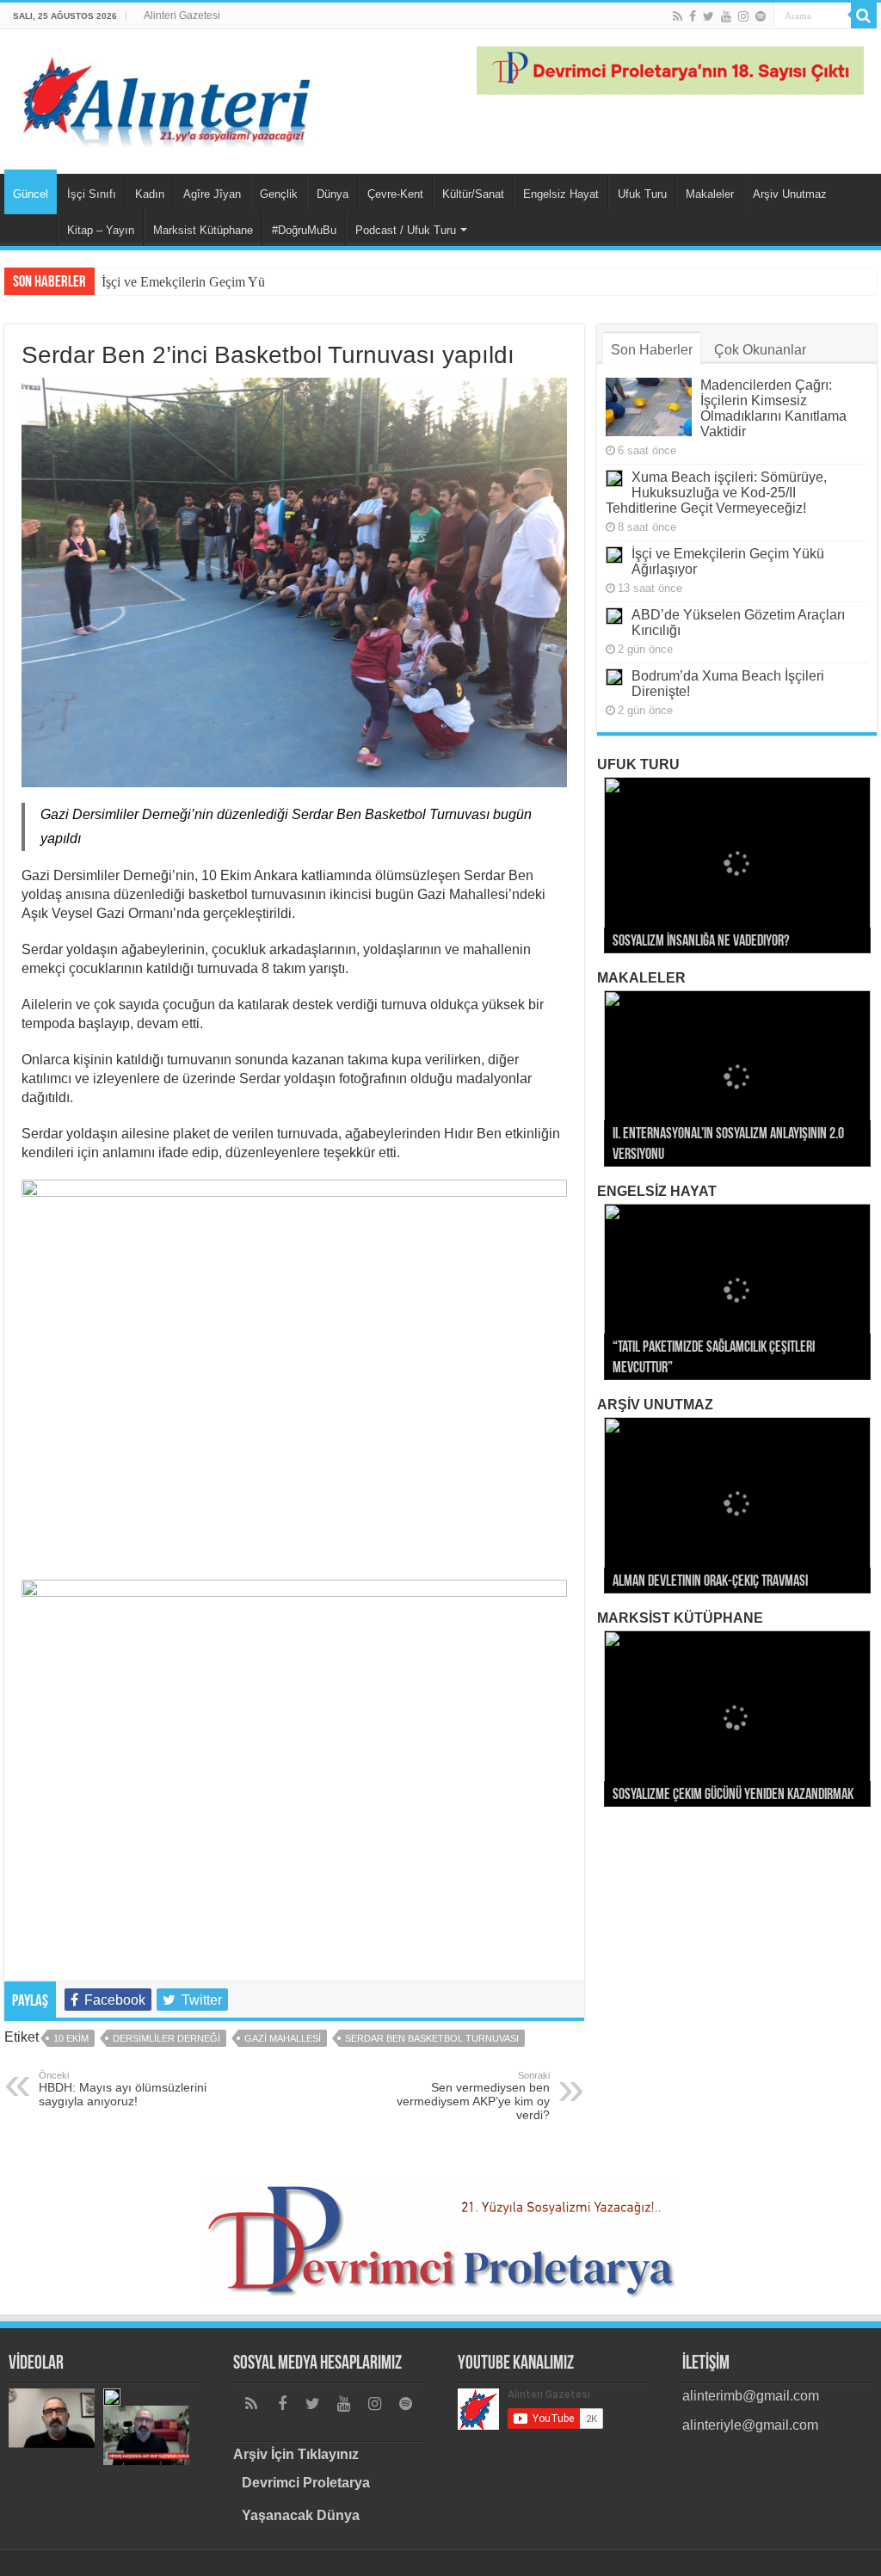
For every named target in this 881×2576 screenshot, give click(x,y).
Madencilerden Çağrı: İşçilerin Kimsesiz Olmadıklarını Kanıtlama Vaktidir (773, 408)
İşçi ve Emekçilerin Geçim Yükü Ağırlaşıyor (222, 282)
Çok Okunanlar (760, 350)
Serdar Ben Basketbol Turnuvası (432, 2038)
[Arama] (864, 15)
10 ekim (71, 2038)
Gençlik (279, 194)
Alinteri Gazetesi (182, 15)
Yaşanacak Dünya (301, 2515)
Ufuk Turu (642, 194)
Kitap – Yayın (101, 230)
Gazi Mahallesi (283, 2038)
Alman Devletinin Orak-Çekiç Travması (710, 1582)
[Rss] (678, 16)
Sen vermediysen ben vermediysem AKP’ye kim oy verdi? (473, 2096)
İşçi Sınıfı (92, 194)
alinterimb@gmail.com (751, 2396)
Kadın (150, 194)
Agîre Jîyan (212, 194)
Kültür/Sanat (473, 194)
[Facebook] (693, 16)
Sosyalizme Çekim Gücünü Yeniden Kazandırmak (733, 1796)
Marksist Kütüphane (203, 230)
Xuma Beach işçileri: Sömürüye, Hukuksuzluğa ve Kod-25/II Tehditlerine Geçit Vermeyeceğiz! (716, 493)
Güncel (31, 194)
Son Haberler (652, 350)
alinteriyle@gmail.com (750, 2425)
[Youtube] (726, 16)
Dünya (333, 194)
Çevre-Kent (395, 194)
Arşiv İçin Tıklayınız (296, 2454)
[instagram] (743, 16)
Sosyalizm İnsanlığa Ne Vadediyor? (701, 942)
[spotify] (761, 16)
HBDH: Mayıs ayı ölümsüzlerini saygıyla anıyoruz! (123, 2089)
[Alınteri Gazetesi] (168, 96)
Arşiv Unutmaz (790, 194)
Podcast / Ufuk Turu (406, 230)
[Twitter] (708, 16)
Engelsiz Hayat (561, 194)
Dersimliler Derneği (166, 2038)
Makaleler (710, 194)
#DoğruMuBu (304, 230)
